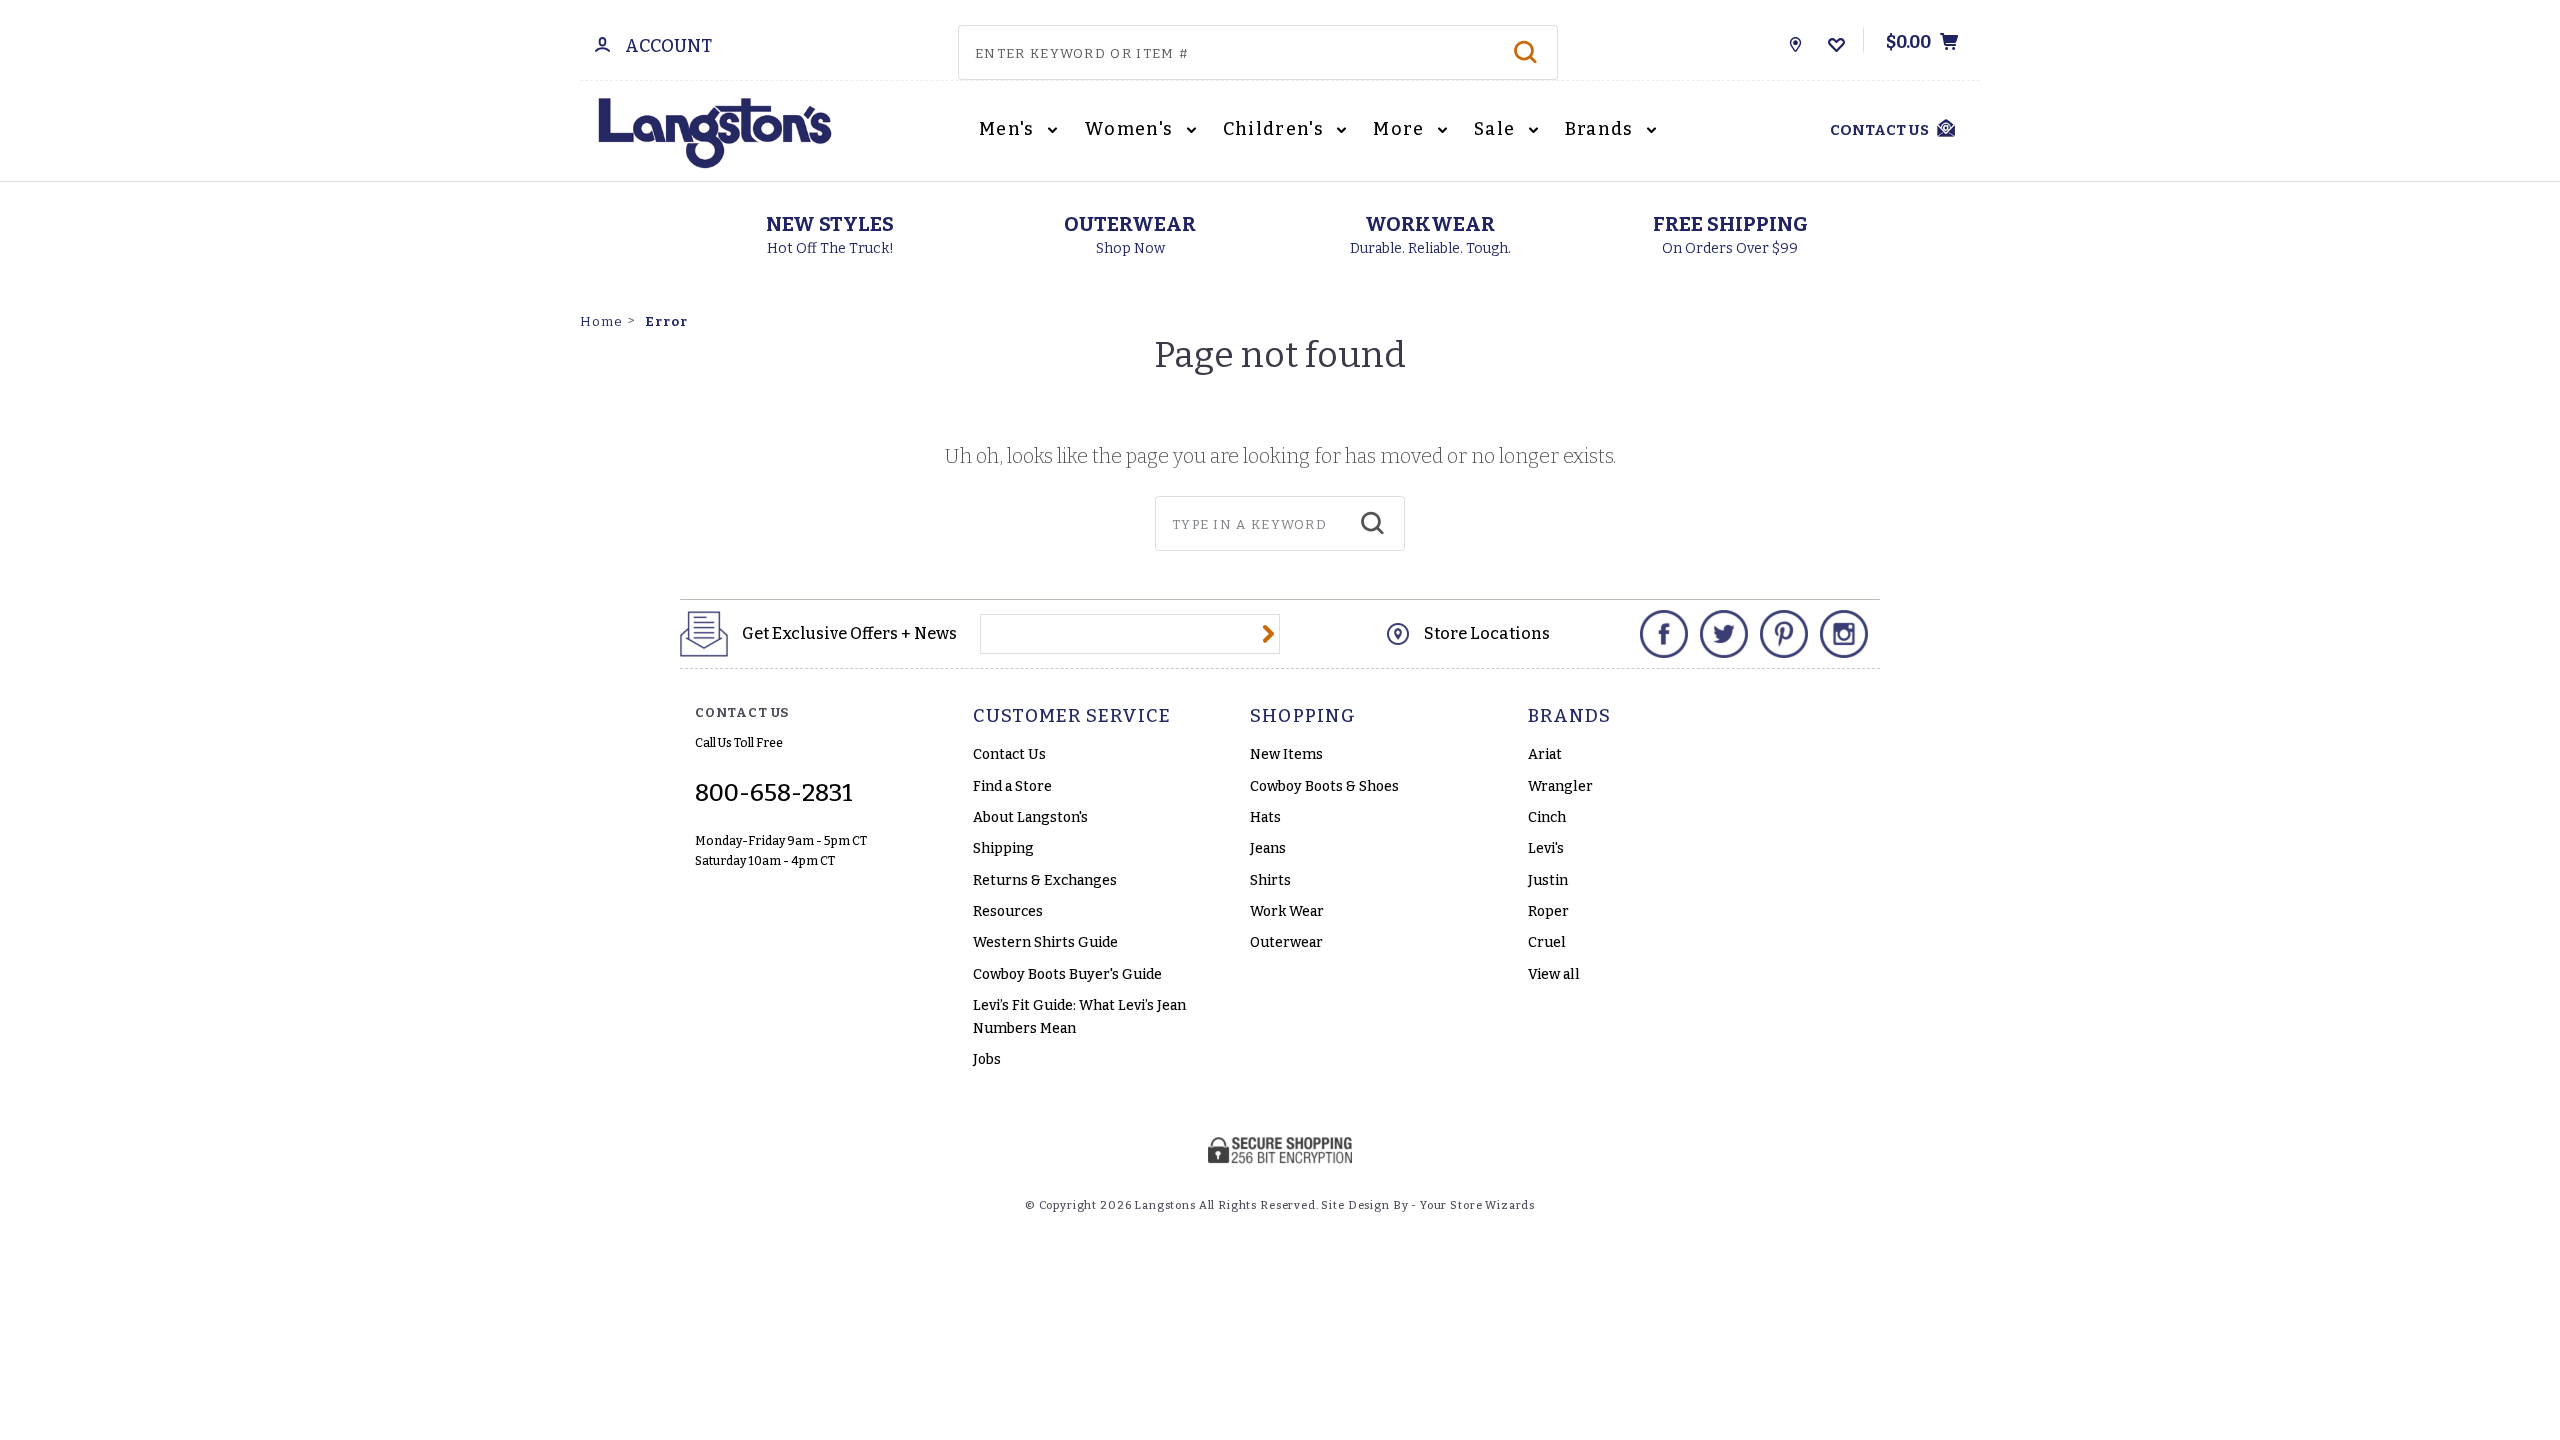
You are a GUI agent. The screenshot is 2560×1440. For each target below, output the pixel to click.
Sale (1497, 129)
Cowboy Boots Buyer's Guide (1067, 974)
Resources (1008, 911)
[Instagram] (1844, 634)
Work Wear (1287, 911)
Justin (1548, 880)
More (1401, 129)
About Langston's (1030, 817)
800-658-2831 (774, 793)
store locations (1487, 633)
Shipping (1003, 848)
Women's (1131, 129)
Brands (1602, 129)
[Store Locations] (1795, 40)
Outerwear (1286, 942)
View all (1554, 974)
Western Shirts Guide (1045, 942)
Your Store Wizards (1477, 1205)
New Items (1286, 754)
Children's (1276, 129)
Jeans (1268, 848)
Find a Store (1012, 786)
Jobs (987, 1059)
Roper (1548, 911)
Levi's (1546, 848)
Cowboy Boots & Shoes (1324, 786)
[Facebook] (1664, 634)
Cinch (1547, 817)
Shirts (1270, 880)
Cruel (1547, 942)
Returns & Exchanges (1045, 880)
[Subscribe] (1268, 634)
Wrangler (1560, 786)
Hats (1265, 817)
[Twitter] (1724, 634)
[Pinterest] (1784, 634)
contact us (1879, 130)
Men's (1009, 129)
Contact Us (1009, 754)
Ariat (1545, 754)
